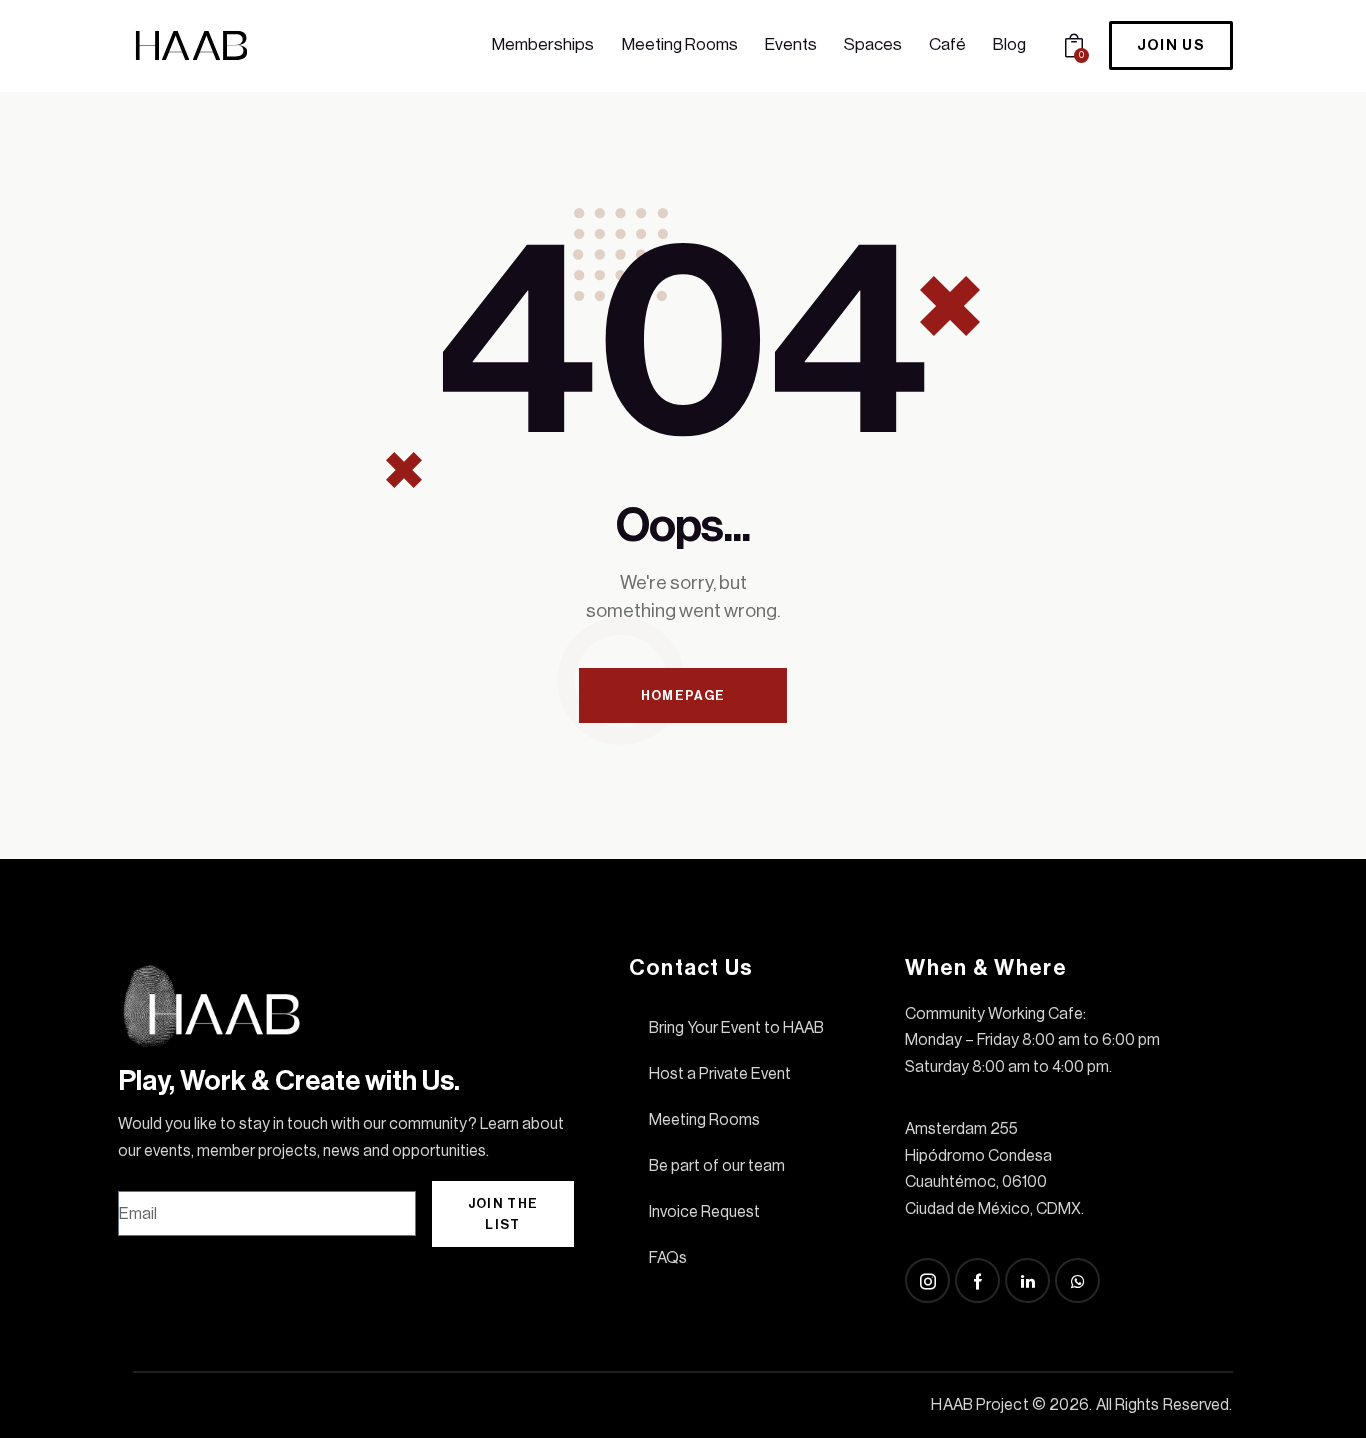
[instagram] (927, 1280)
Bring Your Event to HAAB (736, 1028)
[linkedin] (1027, 1280)
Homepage (683, 695)
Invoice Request (704, 1212)
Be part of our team (717, 1166)
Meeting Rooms (704, 1120)
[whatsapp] (1077, 1280)
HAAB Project (979, 1405)
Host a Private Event (720, 1074)
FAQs (668, 1258)
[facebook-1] (977, 1280)
